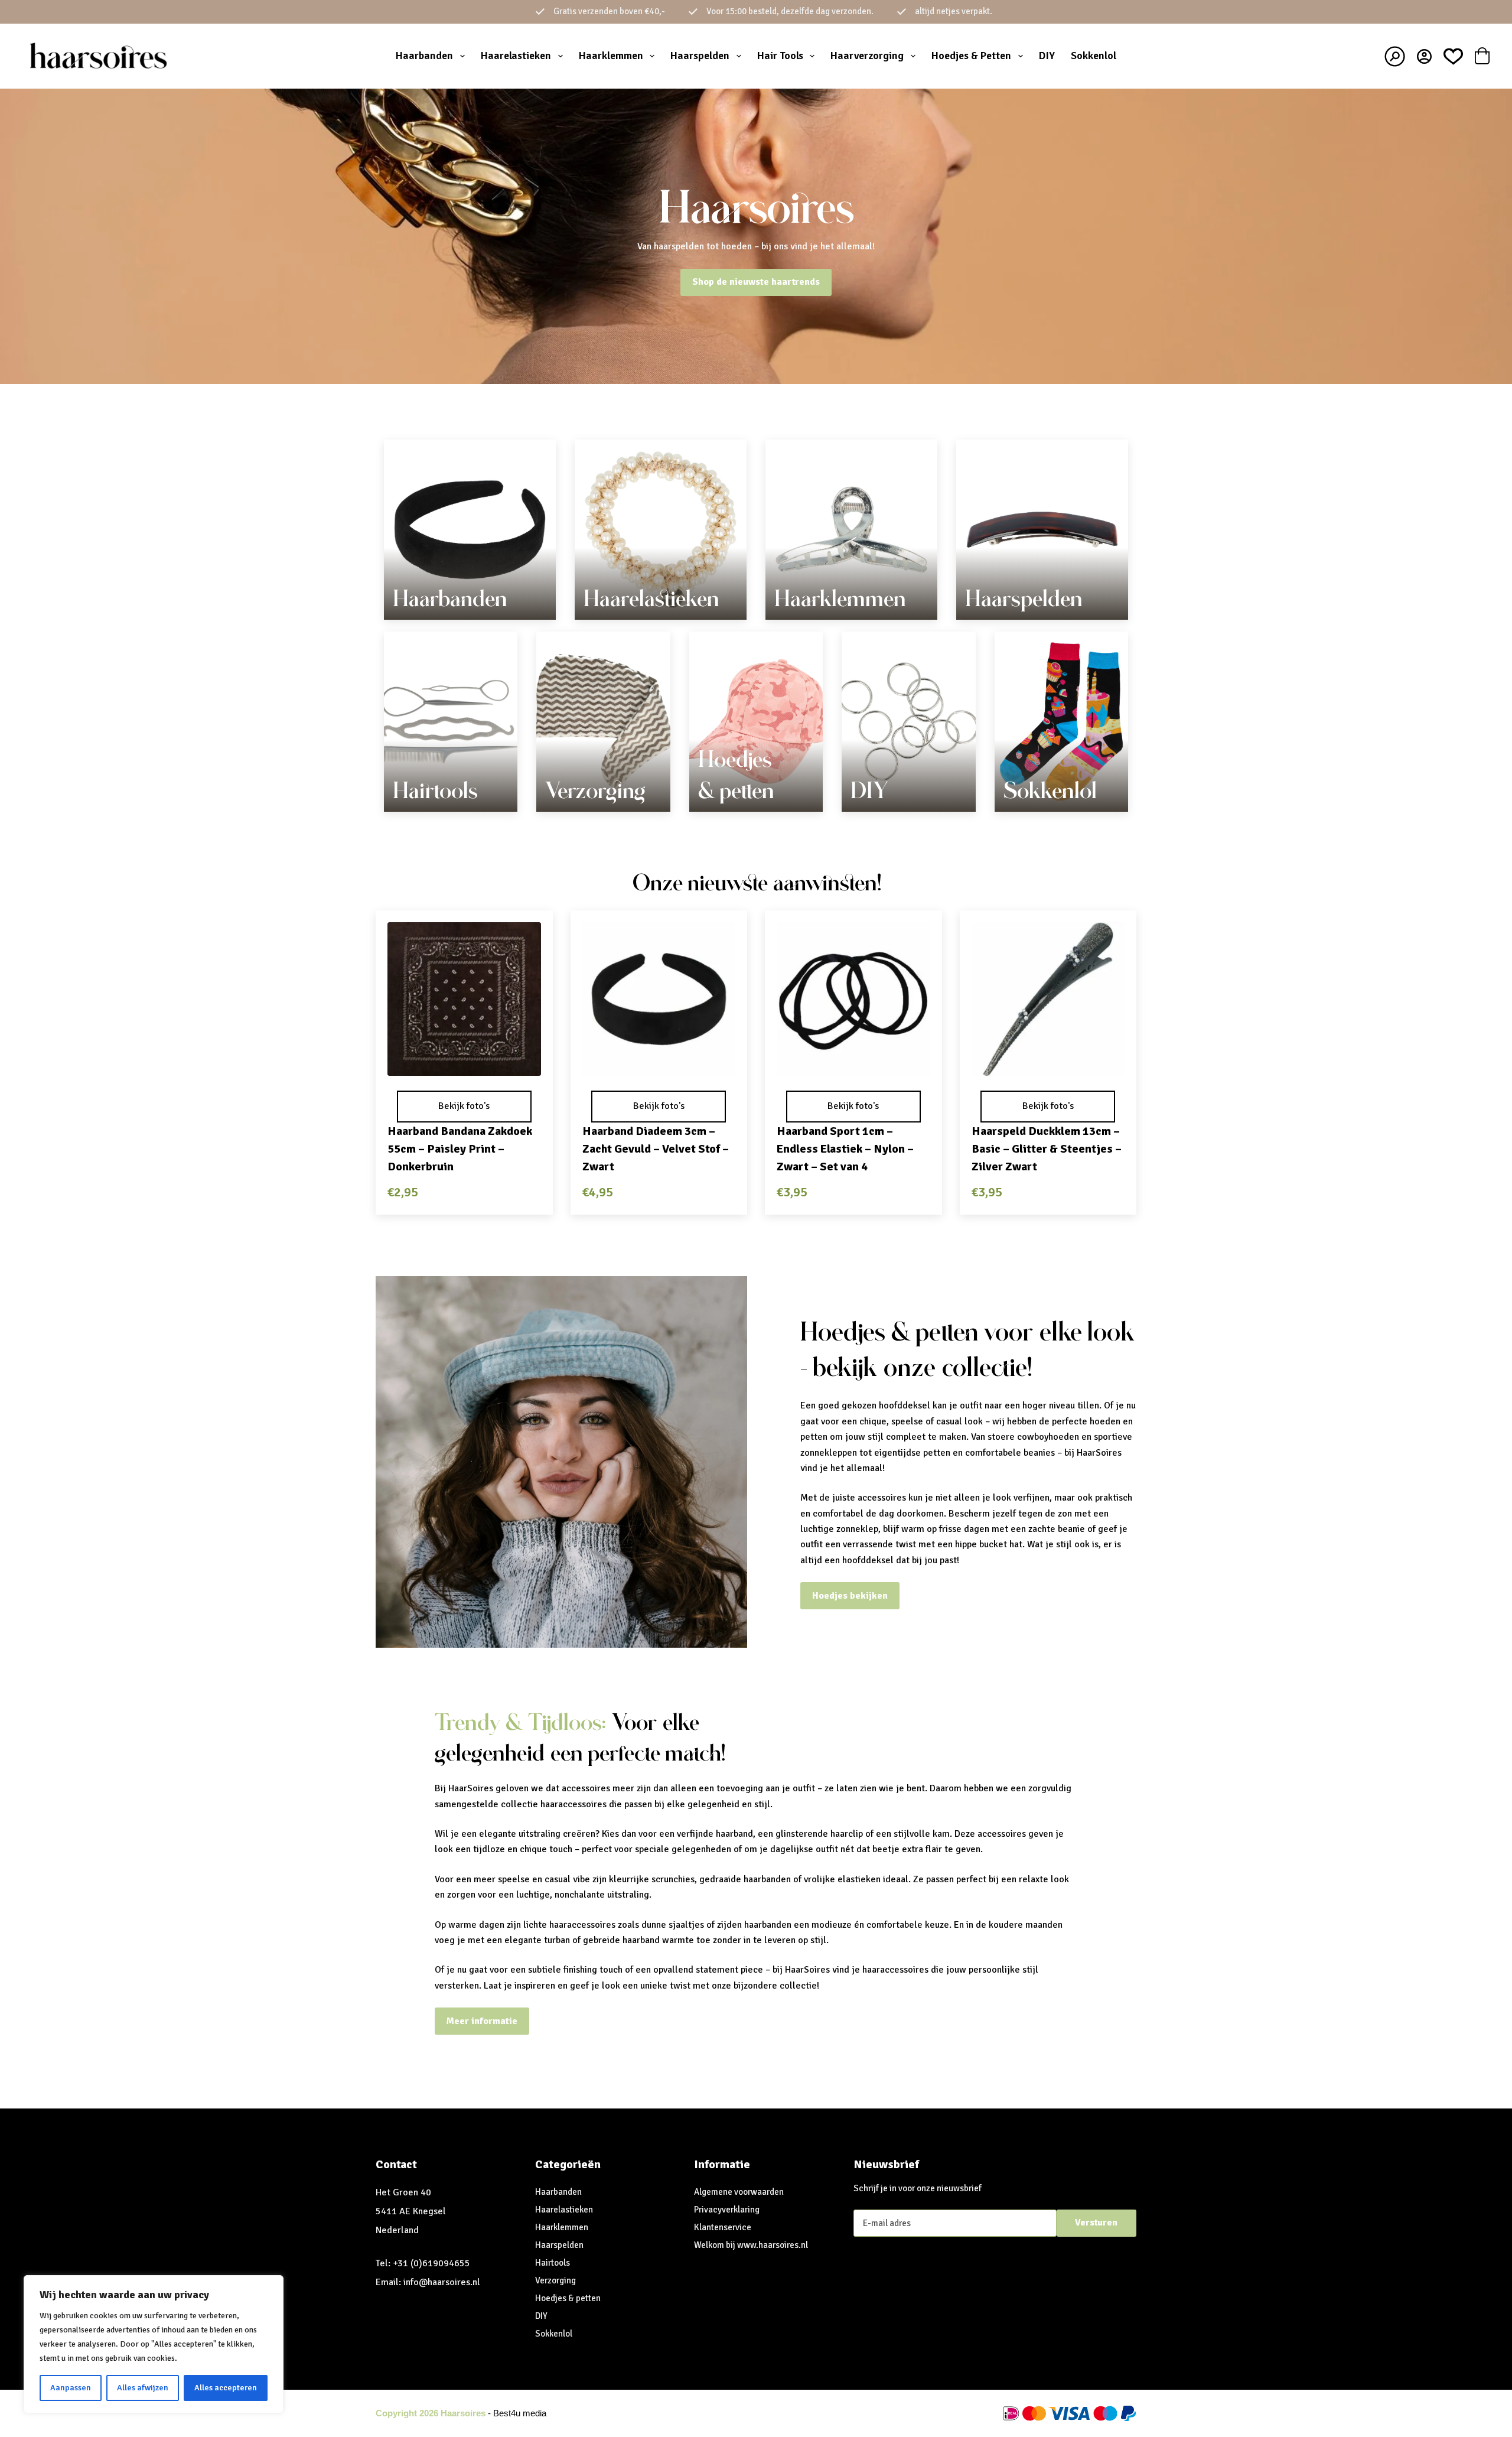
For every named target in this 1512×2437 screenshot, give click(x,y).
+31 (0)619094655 (431, 2263)
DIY (1047, 56)
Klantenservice (723, 2227)
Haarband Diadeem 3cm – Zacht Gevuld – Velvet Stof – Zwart (656, 1149)
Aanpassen (71, 2388)
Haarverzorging (867, 56)
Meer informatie (482, 2021)
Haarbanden (424, 56)
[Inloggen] (1424, 56)
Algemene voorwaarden (739, 2192)
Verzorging (595, 790)
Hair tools (780, 56)
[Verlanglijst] (1453, 56)
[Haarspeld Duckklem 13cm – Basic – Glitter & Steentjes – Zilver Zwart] (1048, 999)
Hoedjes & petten (568, 2298)
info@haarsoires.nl (442, 2282)
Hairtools (435, 790)
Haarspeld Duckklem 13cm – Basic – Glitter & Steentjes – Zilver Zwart (1047, 1149)
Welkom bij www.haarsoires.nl (751, 2245)
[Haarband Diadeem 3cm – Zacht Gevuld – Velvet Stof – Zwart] (659, 999)
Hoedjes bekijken (850, 1596)
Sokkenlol (1094, 56)
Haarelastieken (516, 56)
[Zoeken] (1395, 56)
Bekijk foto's (464, 1106)
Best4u (507, 2413)
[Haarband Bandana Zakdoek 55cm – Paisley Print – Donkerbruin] (464, 999)
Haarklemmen (611, 56)
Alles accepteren (226, 2388)
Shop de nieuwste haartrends (756, 282)
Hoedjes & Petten (971, 56)
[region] (154, 2344)
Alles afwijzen (143, 2388)
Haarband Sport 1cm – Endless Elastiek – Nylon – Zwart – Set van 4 (845, 1149)
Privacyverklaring (727, 2210)
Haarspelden (700, 56)
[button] (464, 1060)
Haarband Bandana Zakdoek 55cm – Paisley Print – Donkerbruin (460, 1149)
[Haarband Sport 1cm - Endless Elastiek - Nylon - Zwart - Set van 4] (853, 999)
